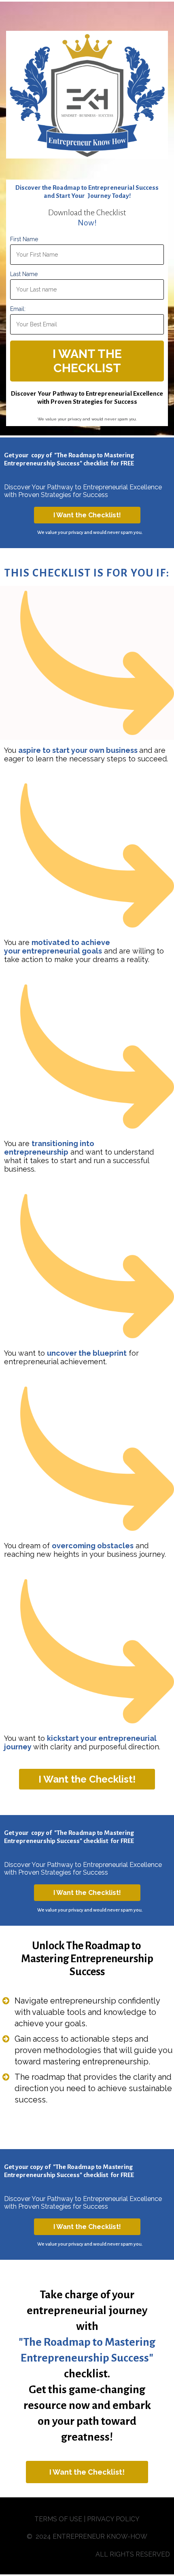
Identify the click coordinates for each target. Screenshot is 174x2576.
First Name (24, 239)
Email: (18, 309)
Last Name (24, 274)
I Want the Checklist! (87, 515)
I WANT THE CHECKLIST (87, 361)
